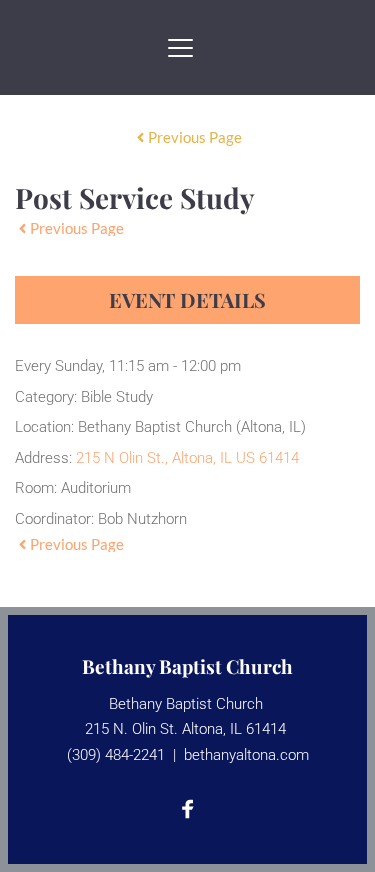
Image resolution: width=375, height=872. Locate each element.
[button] (180, 47)
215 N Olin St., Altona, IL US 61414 (187, 458)
